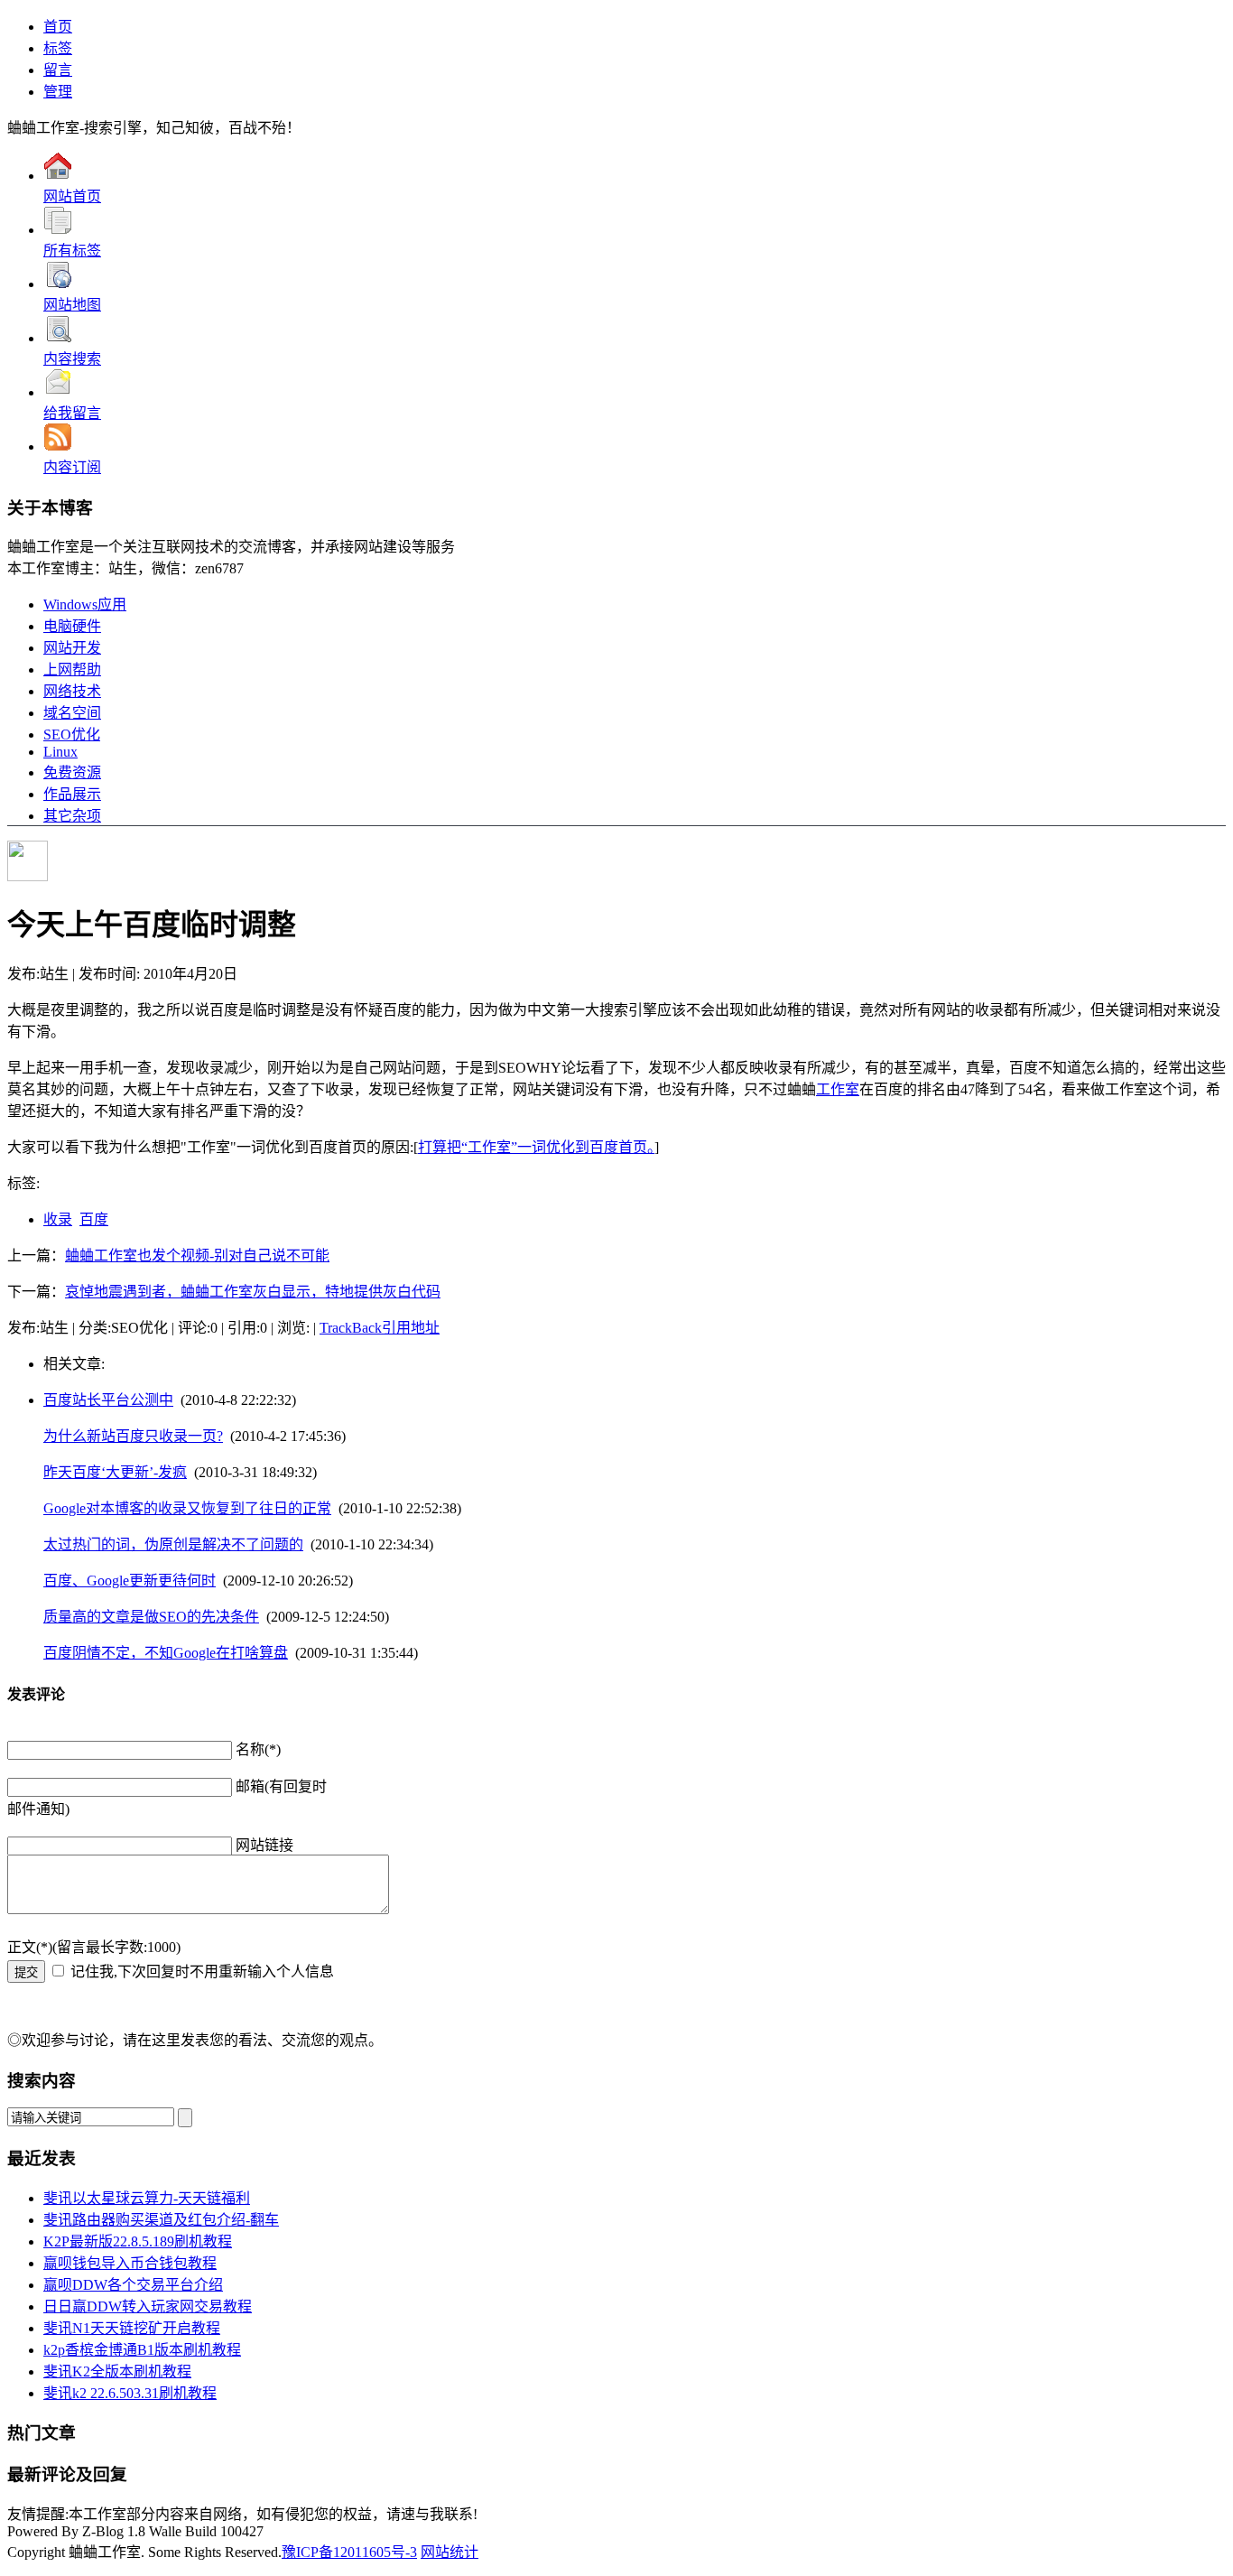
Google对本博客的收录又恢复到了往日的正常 (187, 1508)
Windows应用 (85, 604)
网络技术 (72, 691)
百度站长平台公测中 (108, 1400)
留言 (58, 70)
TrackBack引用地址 (380, 1328)
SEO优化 (72, 735)
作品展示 (72, 794)
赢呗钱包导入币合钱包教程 (130, 2263)
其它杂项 (72, 816)
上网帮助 (72, 670)
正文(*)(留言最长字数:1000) (94, 1947)
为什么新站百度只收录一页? (133, 1436)
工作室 (838, 1089)
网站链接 (264, 1845)
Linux (60, 752)
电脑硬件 (72, 626)
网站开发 (72, 648)
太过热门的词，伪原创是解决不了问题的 (173, 1544)
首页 (58, 27)
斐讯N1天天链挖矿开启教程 (132, 2328)
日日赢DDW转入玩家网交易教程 (148, 2306)
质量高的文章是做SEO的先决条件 (151, 1617)
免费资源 (72, 772)
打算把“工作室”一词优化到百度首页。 (536, 1147)
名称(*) (258, 1749)
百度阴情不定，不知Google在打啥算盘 (166, 1653)
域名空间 (72, 713)
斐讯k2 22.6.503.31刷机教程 (130, 2393)
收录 (58, 1219)
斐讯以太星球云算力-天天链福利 (147, 2198)
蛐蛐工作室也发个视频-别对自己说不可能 (197, 1255)
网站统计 (450, 2552)
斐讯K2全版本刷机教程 (117, 2371)
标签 (58, 48)
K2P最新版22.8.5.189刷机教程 (138, 2241)
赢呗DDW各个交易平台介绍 (133, 2285)
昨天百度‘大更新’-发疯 (115, 1472)
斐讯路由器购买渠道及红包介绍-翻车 (161, 2220)
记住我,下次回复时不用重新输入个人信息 (202, 1972)
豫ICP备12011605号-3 (349, 2552)
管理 (58, 92)
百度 (94, 1219)
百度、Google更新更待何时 (130, 1581)
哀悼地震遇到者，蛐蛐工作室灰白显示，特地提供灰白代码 (253, 1292)
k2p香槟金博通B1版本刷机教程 (142, 2350)
